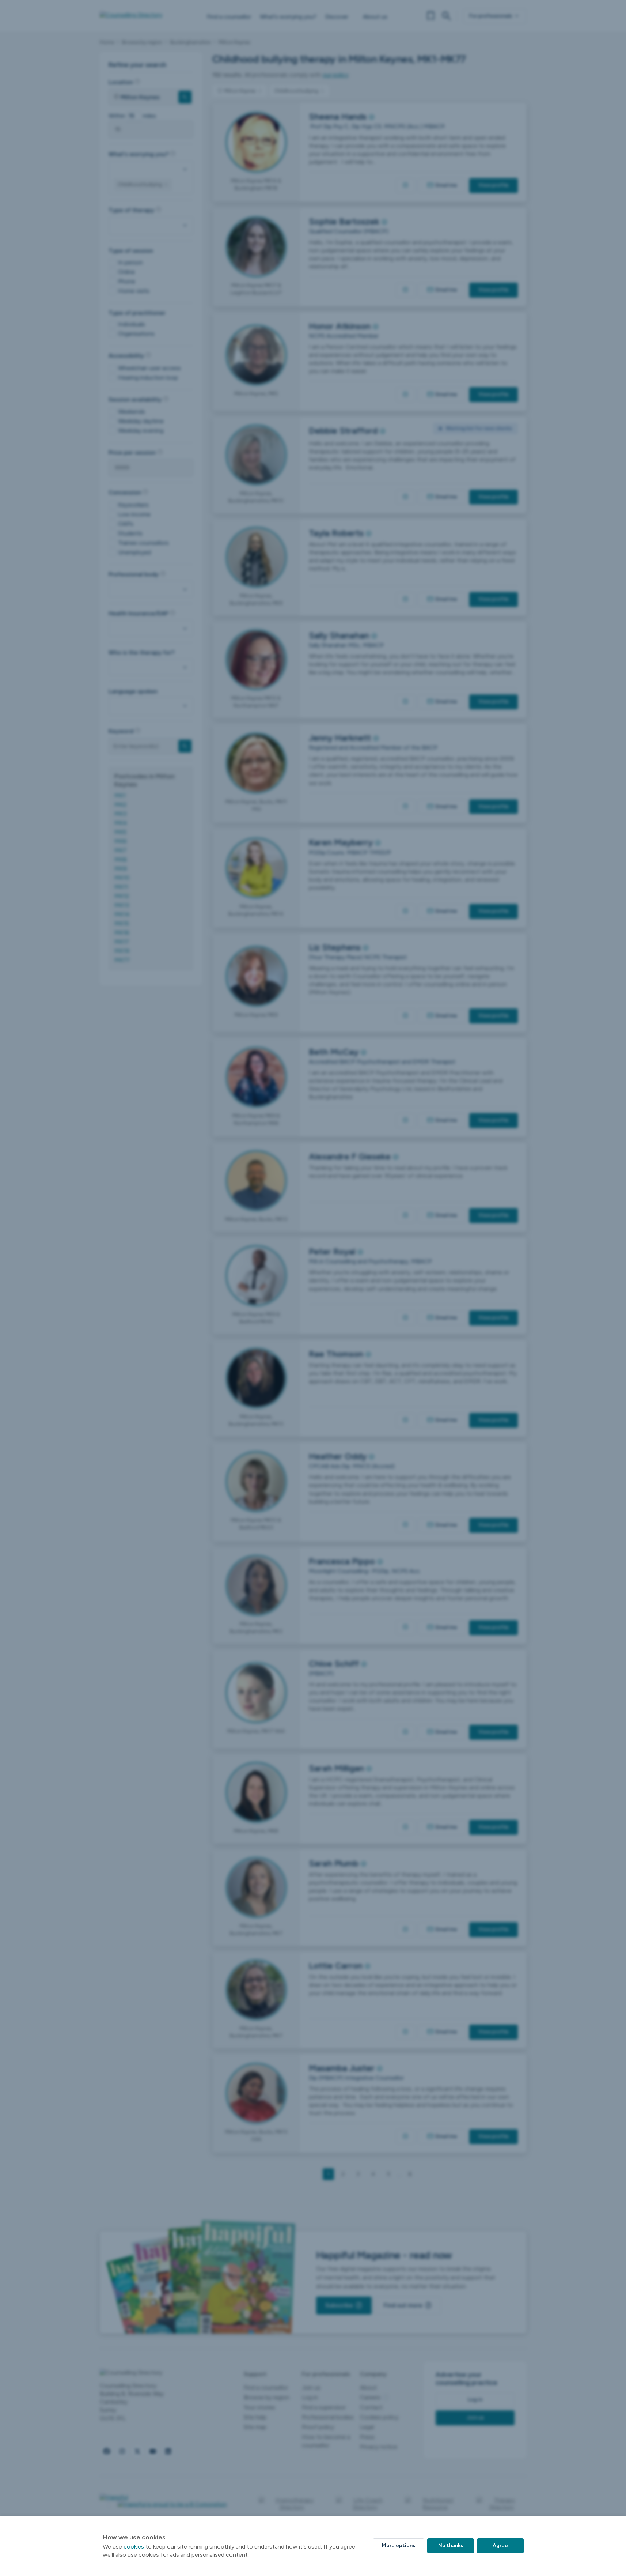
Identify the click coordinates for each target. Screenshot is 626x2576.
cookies (134, 2547)
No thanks (451, 2545)
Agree (500, 2545)
